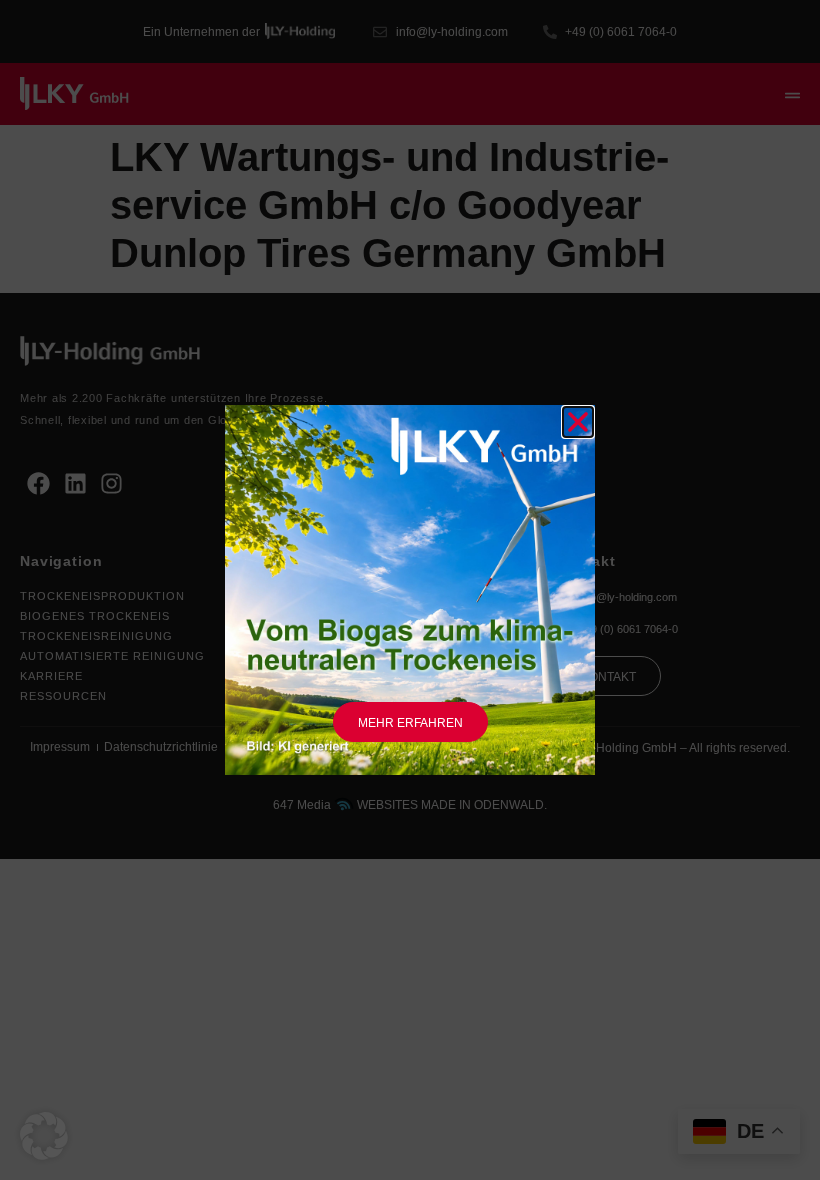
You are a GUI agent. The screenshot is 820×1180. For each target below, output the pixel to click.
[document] (410, 590)
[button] (44, 1136)
